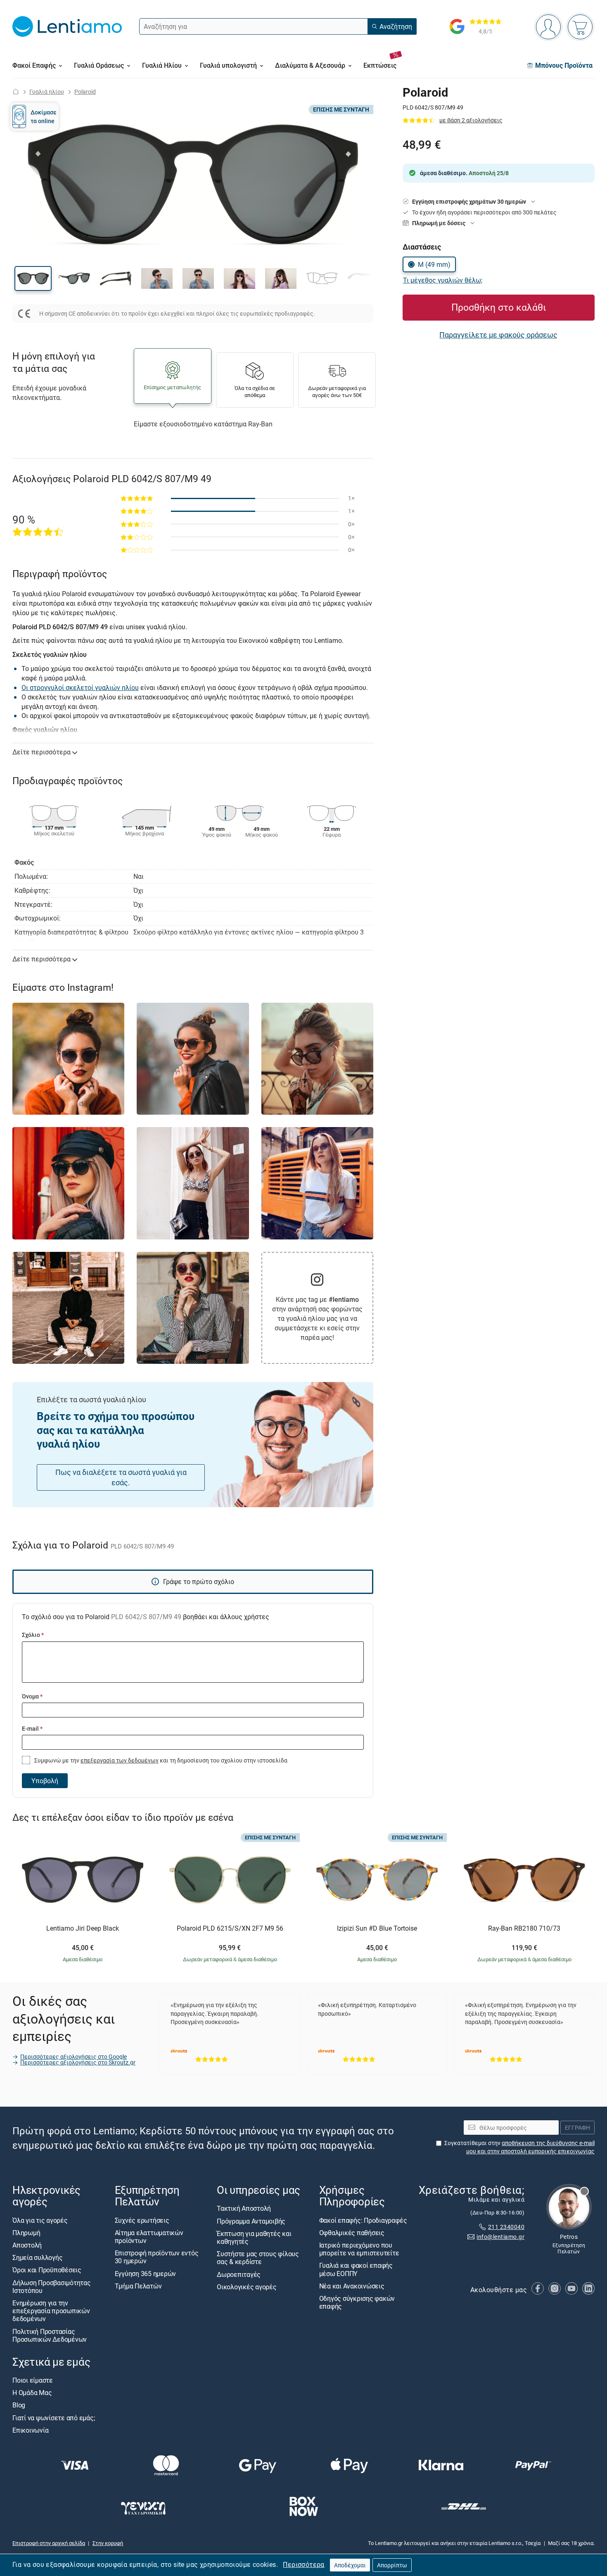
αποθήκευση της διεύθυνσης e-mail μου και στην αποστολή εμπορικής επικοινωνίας (530, 2147)
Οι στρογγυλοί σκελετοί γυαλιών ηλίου (80, 687)
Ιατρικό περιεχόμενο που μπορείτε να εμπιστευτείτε (359, 2249)
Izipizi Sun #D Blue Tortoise (377, 1929)
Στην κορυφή (108, 2543)
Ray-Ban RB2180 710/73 (524, 1929)
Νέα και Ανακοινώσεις (352, 2286)
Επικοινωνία (30, 2430)
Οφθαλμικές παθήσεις (352, 2233)
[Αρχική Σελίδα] (16, 92)
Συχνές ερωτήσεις (142, 2220)
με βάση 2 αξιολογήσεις (471, 120)
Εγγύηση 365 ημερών (146, 2274)
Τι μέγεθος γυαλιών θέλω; (443, 280)
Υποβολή (45, 1781)
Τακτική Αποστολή (244, 2209)
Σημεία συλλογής (37, 2258)
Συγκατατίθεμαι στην (519, 2147)
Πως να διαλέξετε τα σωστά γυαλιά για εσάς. (121, 1477)
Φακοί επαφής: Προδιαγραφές (363, 2220)
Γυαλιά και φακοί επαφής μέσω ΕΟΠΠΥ (356, 2270)
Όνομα (32, 1696)
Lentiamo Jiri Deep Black (83, 1929)
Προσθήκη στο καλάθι (499, 307)
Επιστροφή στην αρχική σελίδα (49, 2543)
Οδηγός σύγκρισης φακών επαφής (357, 2302)
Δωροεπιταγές (239, 2274)
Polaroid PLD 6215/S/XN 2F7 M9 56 (230, 1929)
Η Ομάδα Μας (32, 2393)
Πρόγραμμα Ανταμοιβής (251, 2221)
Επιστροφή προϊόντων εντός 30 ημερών (157, 2257)
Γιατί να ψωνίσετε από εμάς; (54, 2418)
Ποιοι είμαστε (33, 2381)
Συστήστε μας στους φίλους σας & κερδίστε (258, 2258)
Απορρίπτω (392, 2565)
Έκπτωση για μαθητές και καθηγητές (254, 2237)
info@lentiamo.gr (500, 2237)
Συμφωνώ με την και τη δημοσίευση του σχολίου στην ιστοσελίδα (160, 1760)
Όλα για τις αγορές (40, 2220)
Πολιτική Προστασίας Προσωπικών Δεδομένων (50, 2335)
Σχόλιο (33, 1635)
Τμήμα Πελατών (138, 2286)
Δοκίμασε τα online (44, 116)
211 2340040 (506, 2227)
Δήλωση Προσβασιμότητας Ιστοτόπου (52, 2287)
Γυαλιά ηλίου (47, 92)
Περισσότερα (303, 2564)
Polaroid (85, 92)
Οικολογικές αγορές (247, 2287)
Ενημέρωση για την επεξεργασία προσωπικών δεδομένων (51, 2311)
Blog (19, 2405)
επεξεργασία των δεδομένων (120, 1760)
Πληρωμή (26, 2233)
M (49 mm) (434, 264)
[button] (33, 278)
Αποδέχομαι (350, 2565)
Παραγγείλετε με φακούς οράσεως (498, 335)
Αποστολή (27, 2245)
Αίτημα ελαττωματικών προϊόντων (149, 2237)
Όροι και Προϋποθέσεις (47, 2270)
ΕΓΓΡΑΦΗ (577, 2128)
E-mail (32, 1728)
